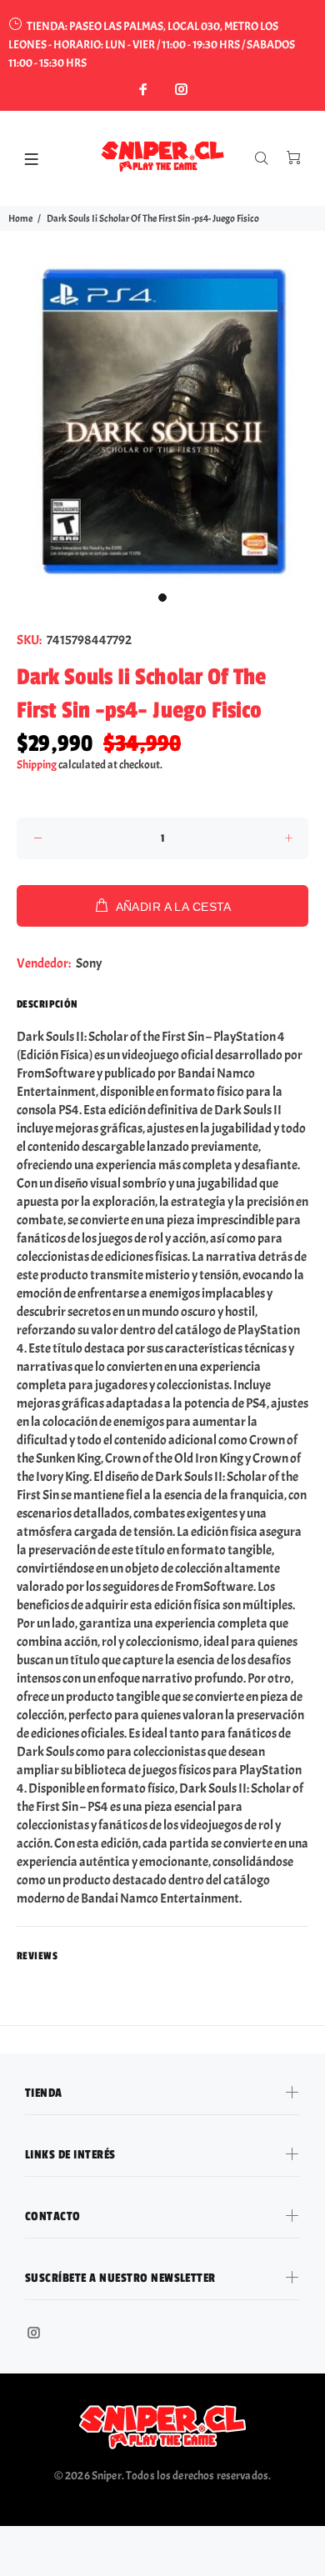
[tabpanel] (162, 421)
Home (20, 218)
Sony (89, 963)
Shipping (37, 765)
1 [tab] (162, 598)
